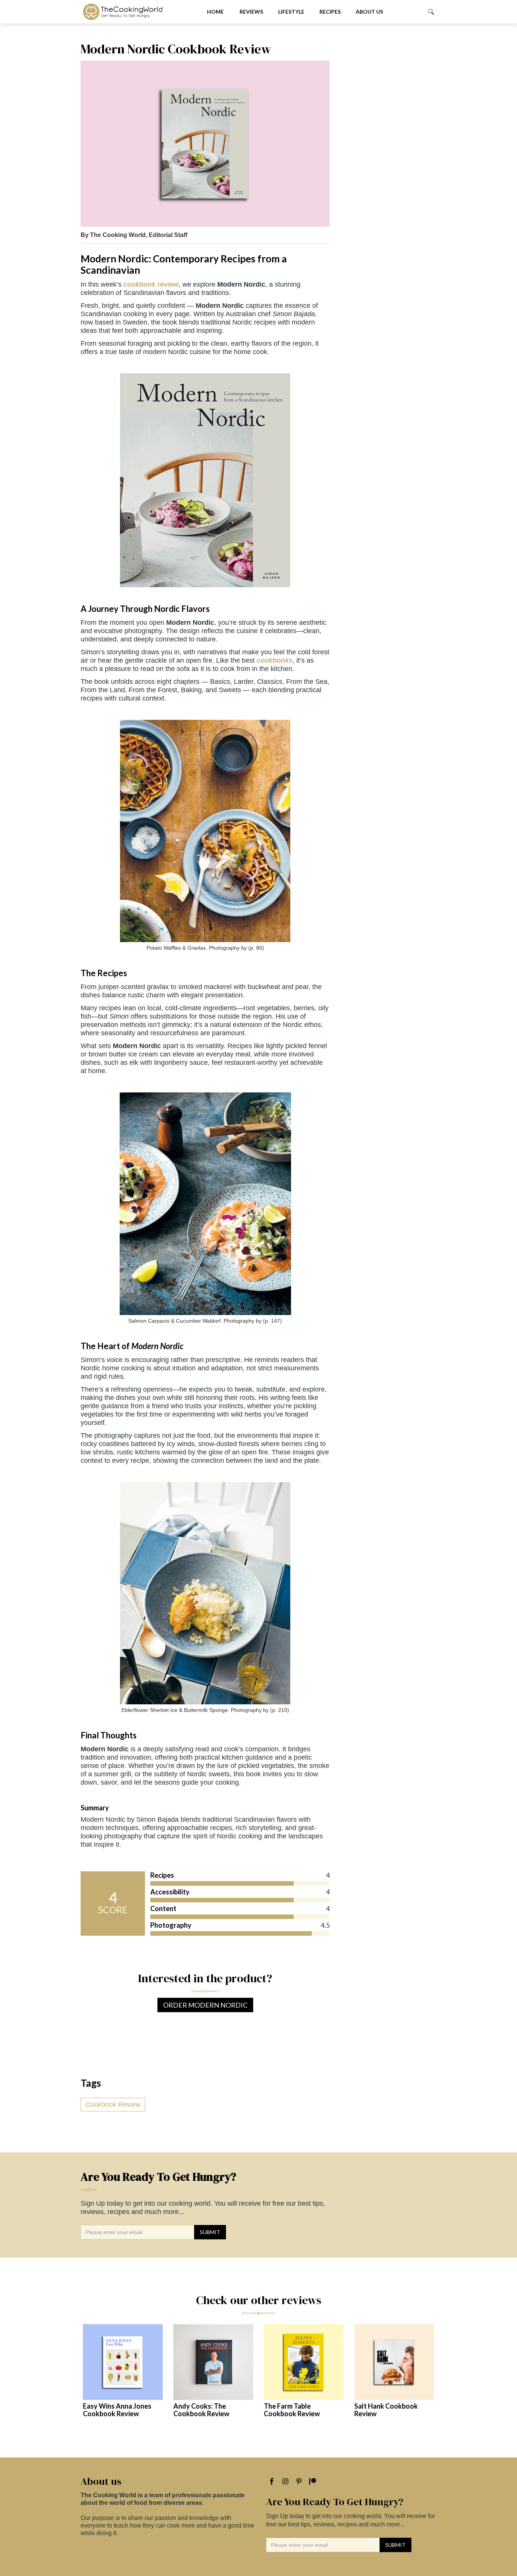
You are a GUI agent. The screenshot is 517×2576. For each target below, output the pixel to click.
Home (215, 12)
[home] (138, 12)
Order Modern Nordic (205, 2005)
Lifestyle (291, 12)
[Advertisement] (387, 155)
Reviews (251, 12)
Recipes (330, 12)
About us (369, 12)
